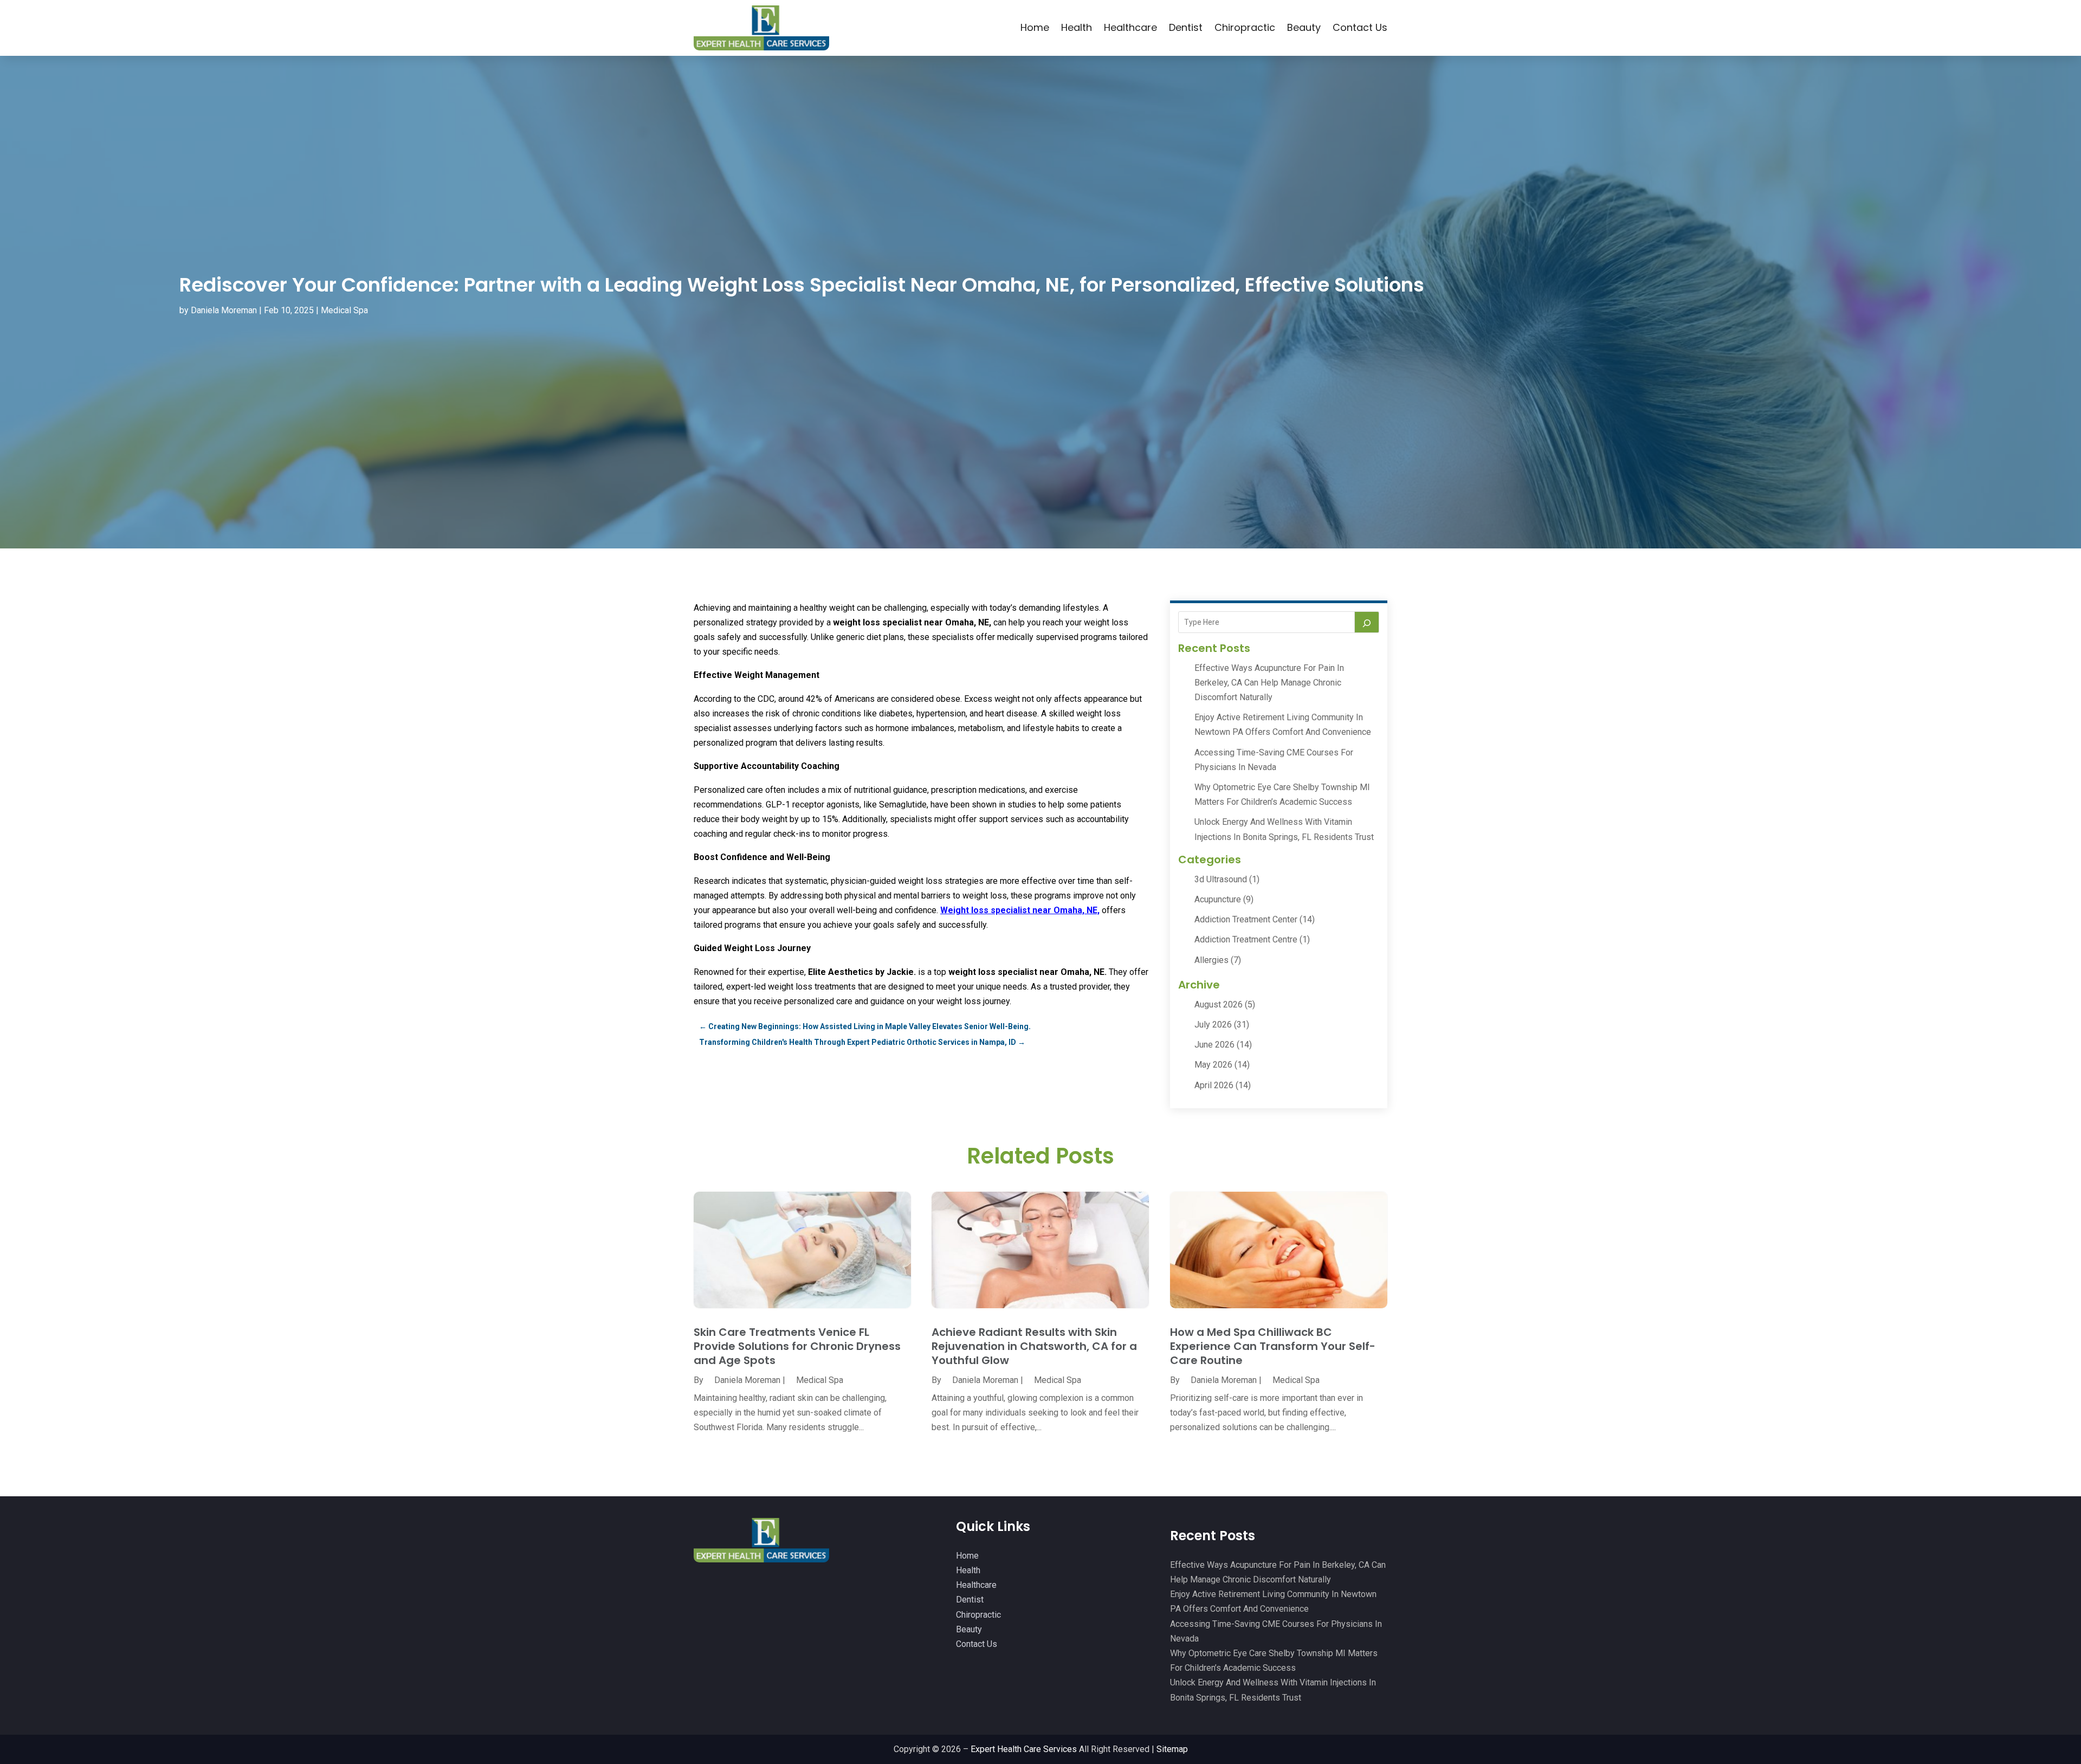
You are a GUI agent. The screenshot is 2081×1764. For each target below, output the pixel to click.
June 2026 (1214, 1045)
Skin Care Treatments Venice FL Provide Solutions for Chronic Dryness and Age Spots (797, 1346)
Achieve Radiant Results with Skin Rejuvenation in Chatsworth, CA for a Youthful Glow (1034, 1346)
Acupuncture (1218, 899)
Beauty (1304, 27)
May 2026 (1213, 1065)
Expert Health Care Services (1024, 1749)
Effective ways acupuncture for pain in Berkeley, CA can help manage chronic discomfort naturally (1269, 683)
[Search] (1367, 622)
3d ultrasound (1221, 879)
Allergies (1211, 960)
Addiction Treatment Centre (1246, 939)
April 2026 (1214, 1085)
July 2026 (1213, 1025)
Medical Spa (344, 310)
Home (1035, 27)
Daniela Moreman (224, 310)
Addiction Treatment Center (1246, 919)
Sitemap (1172, 1749)
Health (1077, 27)
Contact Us (1360, 27)
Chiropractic (1245, 27)
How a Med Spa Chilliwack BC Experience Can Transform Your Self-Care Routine (1273, 1346)
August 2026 (1219, 1004)
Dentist (1186, 27)
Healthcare (1130, 27)
